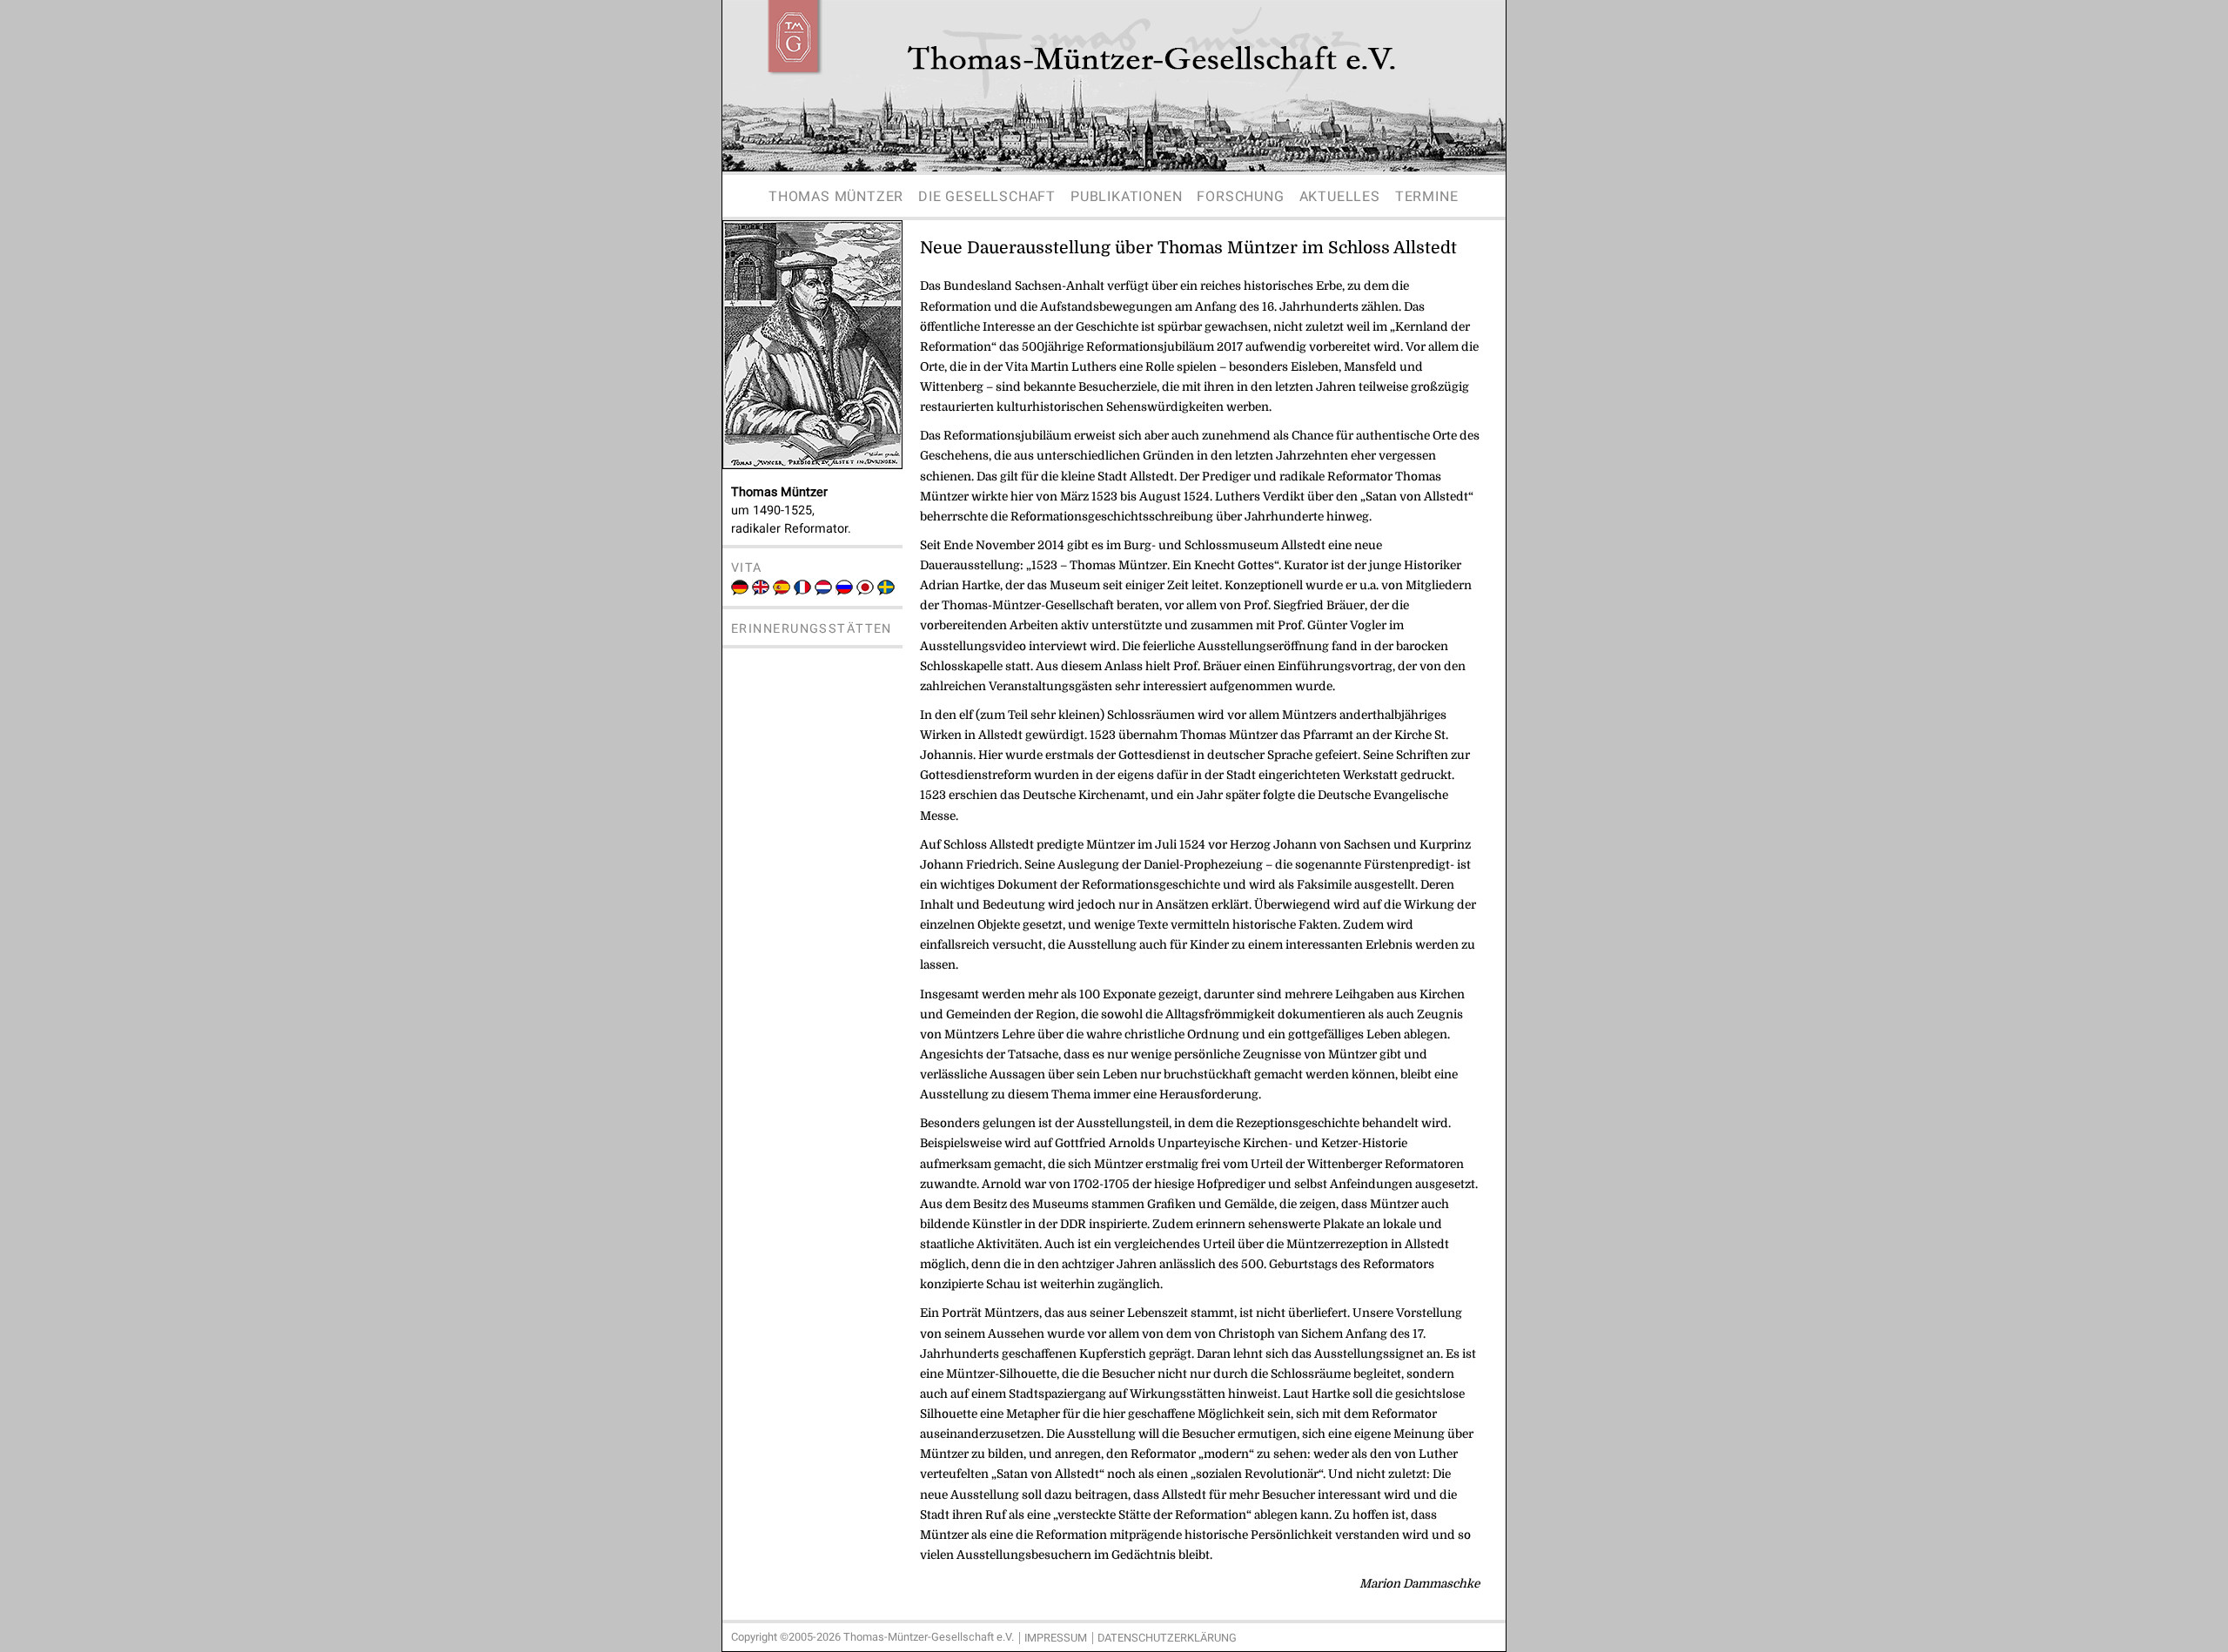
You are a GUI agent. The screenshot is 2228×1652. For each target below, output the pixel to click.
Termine (1427, 197)
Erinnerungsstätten (812, 629)
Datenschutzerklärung (1167, 1638)
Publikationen (1126, 197)
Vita (747, 568)
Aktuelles (1340, 197)
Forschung (1240, 197)
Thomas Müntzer (836, 197)
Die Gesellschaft (987, 197)
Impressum (1056, 1638)
